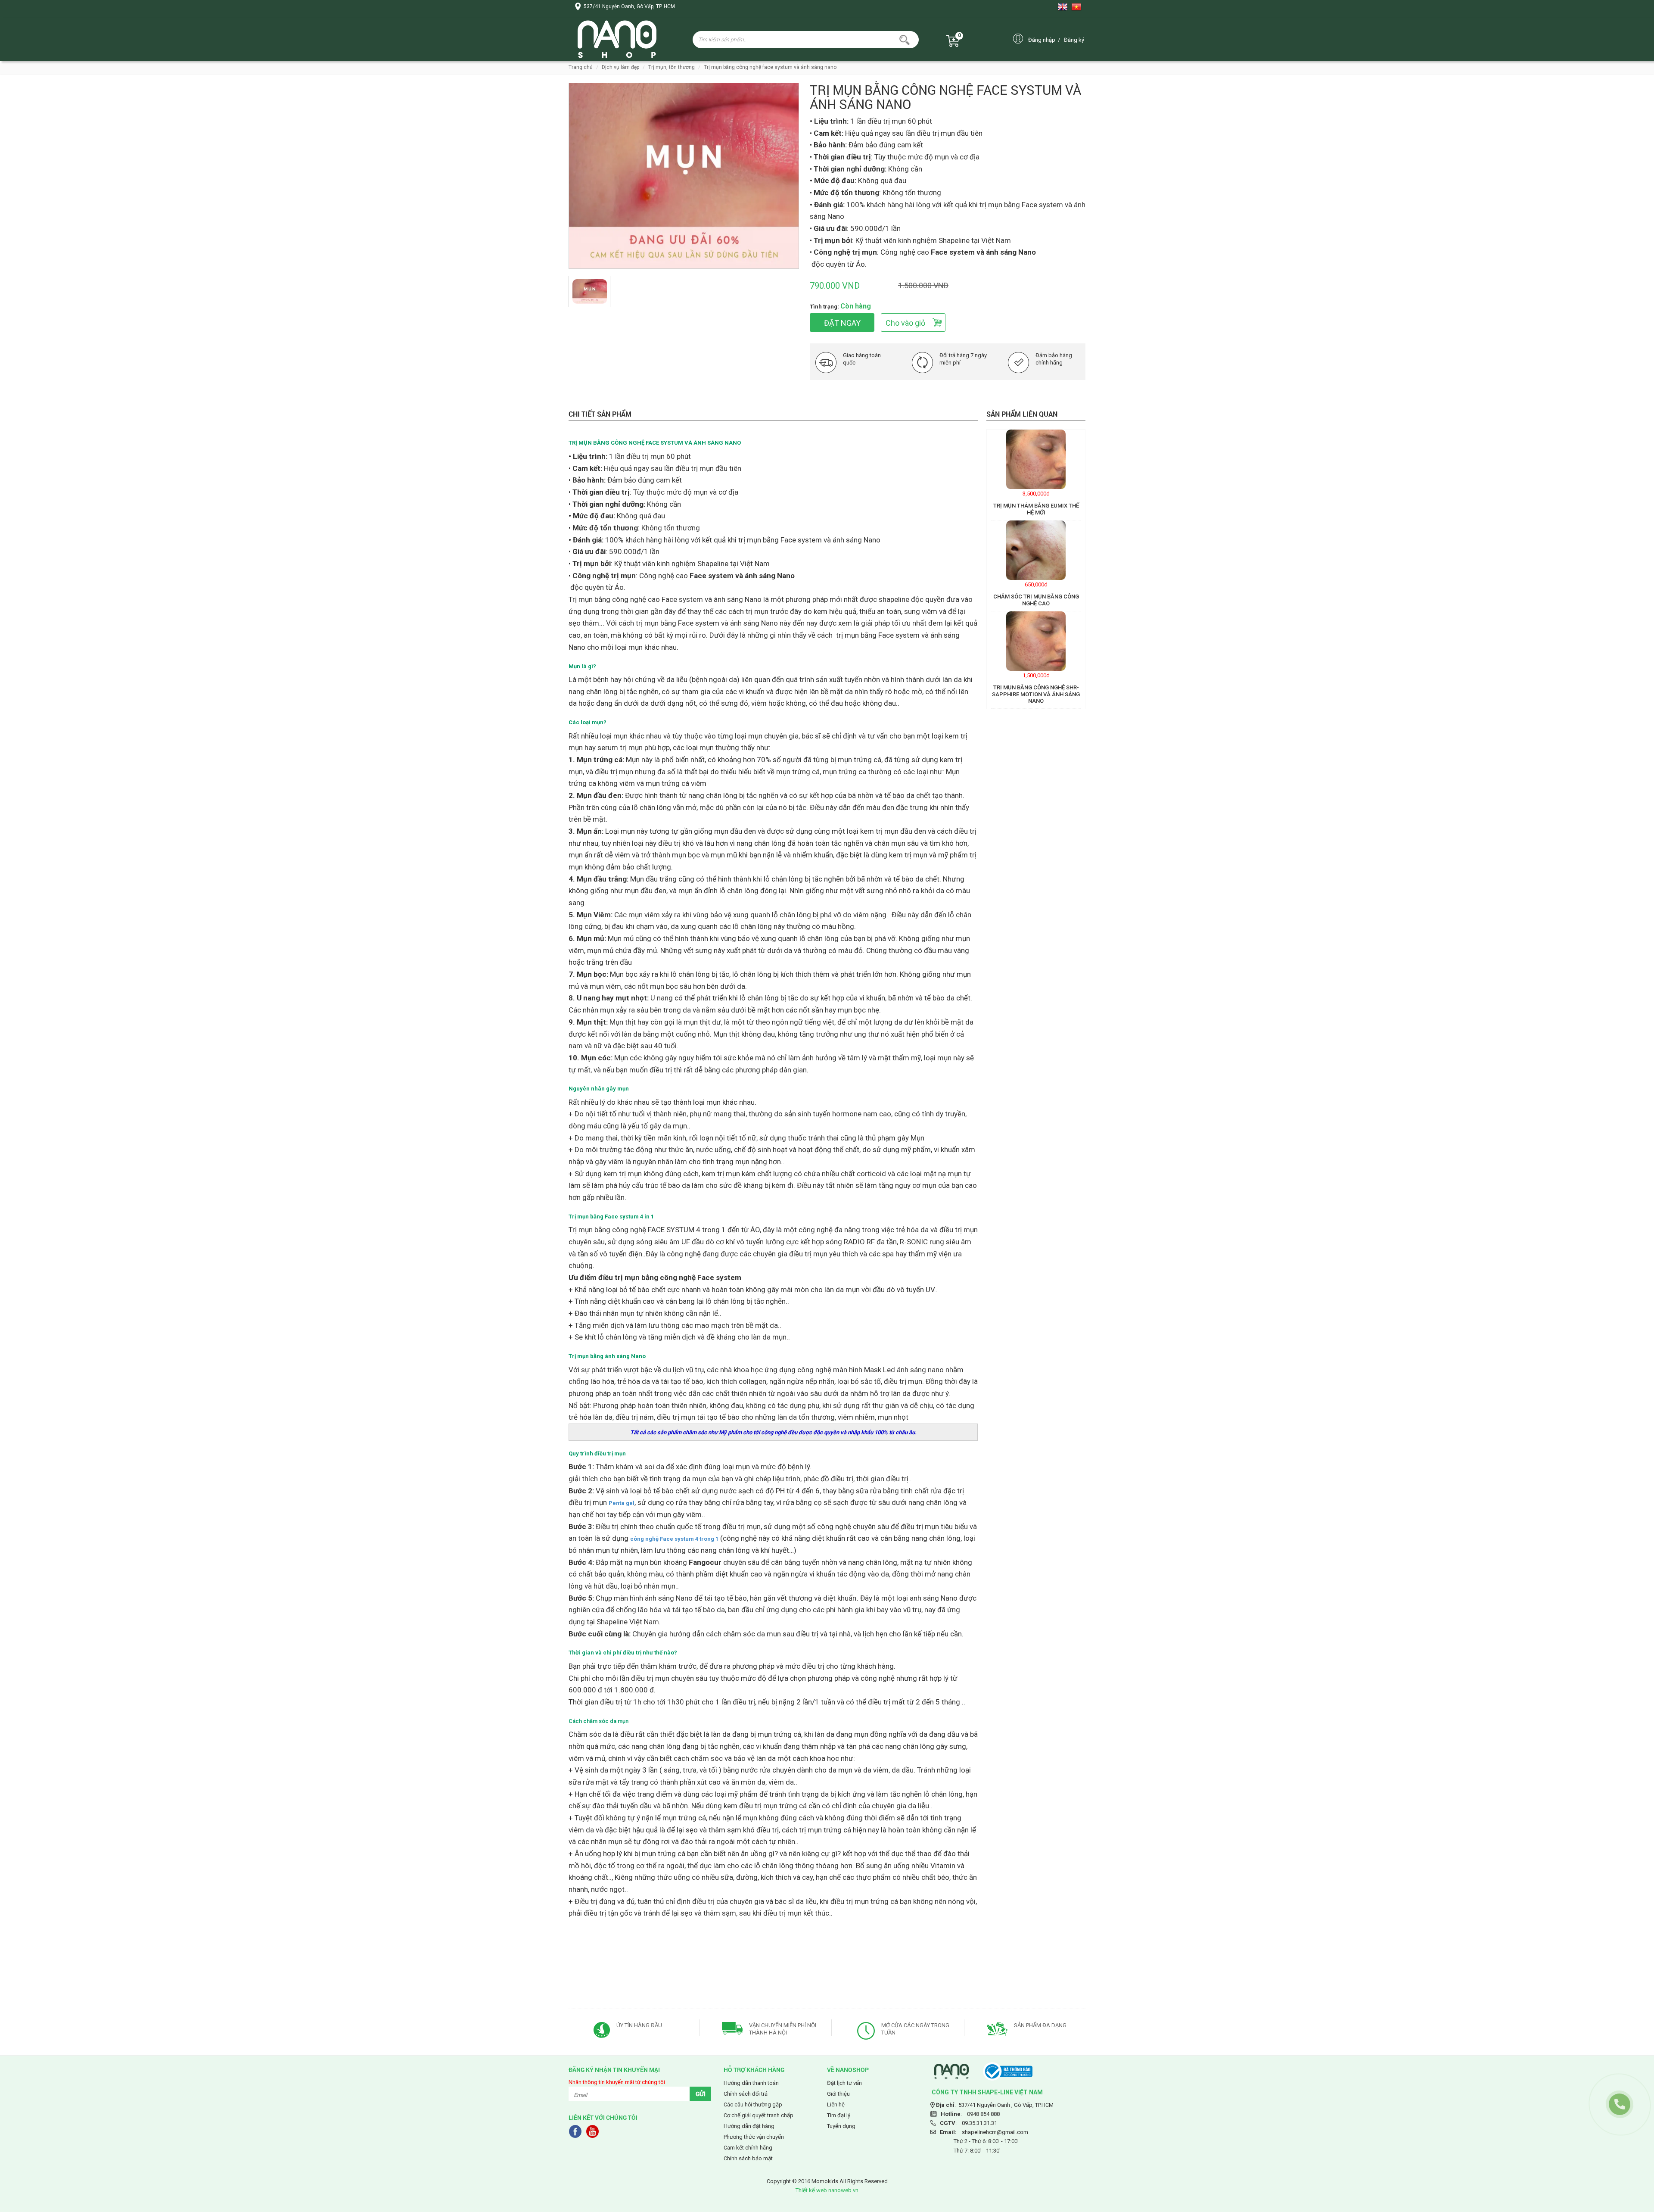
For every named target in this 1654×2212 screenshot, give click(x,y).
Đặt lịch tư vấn (844, 2083)
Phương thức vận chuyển (754, 2137)
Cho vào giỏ (905, 323)
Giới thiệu (838, 2094)
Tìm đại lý (839, 2115)
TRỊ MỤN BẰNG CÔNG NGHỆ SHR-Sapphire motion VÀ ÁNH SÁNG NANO (1036, 694)
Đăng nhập (1042, 40)
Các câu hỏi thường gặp (753, 2105)
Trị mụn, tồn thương (672, 67)
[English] (1064, 7)
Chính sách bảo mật (748, 2158)
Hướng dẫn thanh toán (751, 2083)
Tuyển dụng (841, 2126)
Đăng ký (1074, 40)
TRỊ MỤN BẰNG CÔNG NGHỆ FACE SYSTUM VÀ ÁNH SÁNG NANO (770, 67)
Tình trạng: (824, 307)
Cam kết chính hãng (748, 2148)
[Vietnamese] (1078, 7)
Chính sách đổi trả (746, 2094)
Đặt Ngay (842, 323)
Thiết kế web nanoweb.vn (827, 2190)
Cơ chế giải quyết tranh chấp (759, 2115)
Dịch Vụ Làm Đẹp (620, 67)
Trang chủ (581, 67)
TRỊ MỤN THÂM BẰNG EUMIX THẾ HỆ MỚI (1036, 509)
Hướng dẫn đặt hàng (749, 2126)
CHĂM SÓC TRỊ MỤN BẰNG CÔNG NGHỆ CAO (1036, 600)
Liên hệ (836, 2105)
